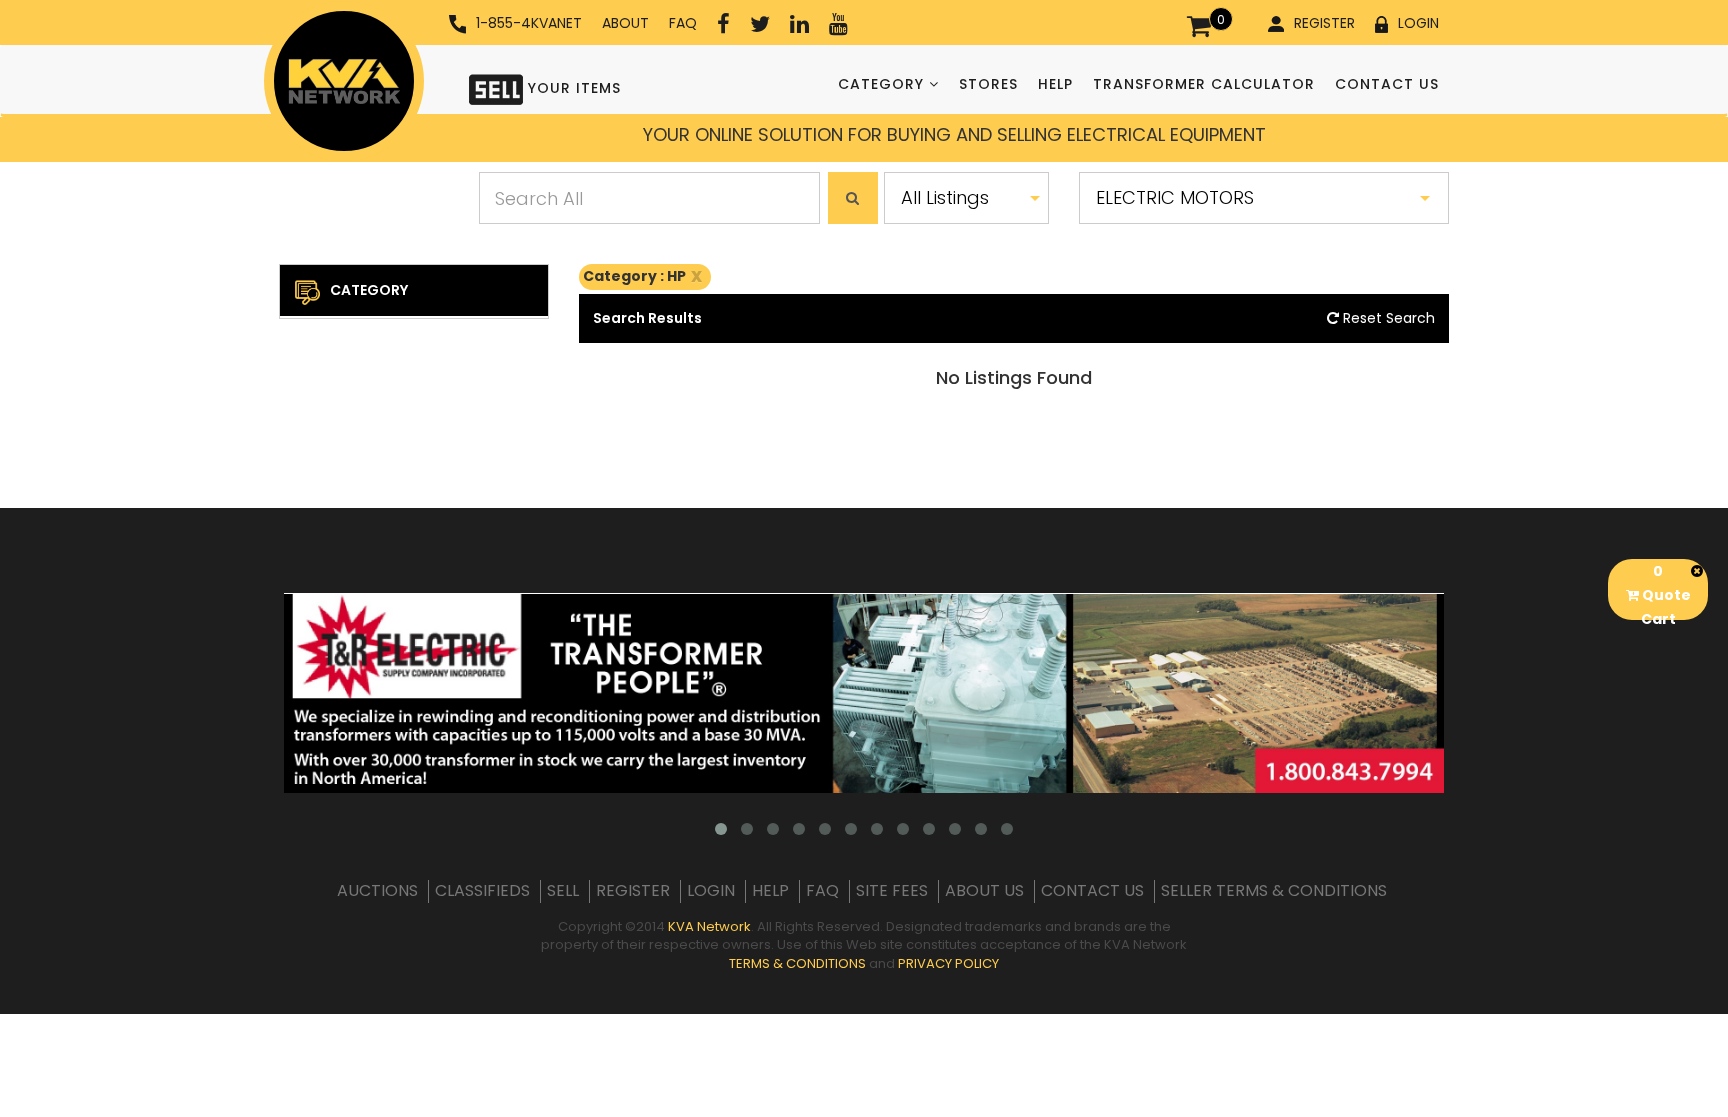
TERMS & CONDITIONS (797, 963)
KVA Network (709, 926)
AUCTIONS (377, 891)
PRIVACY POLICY (948, 963)
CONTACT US (1387, 84)
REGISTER (1324, 23)
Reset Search (1387, 318)
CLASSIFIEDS (482, 891)
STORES (988, 84)
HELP (1055, 84)
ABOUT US (984, 891)
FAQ (683, 23)
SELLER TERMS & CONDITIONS (1274, 891)
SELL (563, 891)
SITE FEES (892, 891)
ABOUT (625, 23)
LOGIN (1418, 23)
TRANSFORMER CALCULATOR (1204, 84)
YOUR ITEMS (572, 88)
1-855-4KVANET (529, 23)
